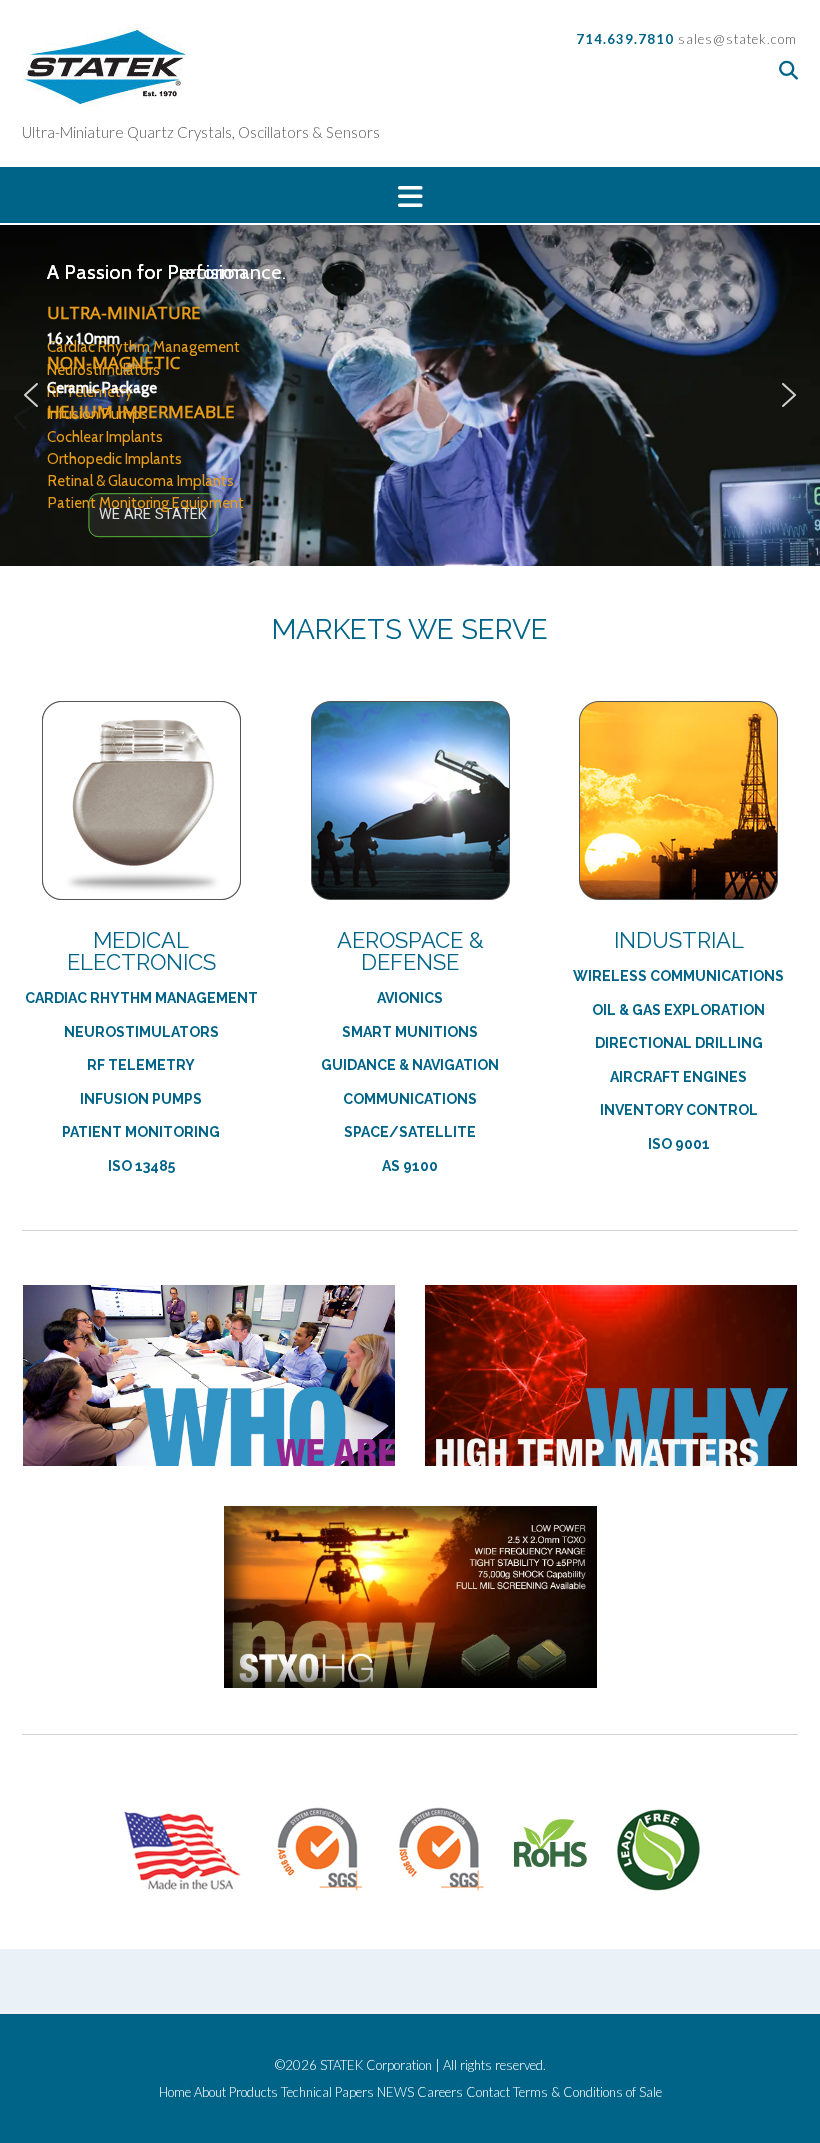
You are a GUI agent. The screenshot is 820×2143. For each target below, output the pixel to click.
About (210, 2092)
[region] (410, 395)
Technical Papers (327, 2092)
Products (253, 2092)
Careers (440, 2092)
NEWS (395, 2092)
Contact (488, 2092)
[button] (410, 195)
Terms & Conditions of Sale (587, 2092)
